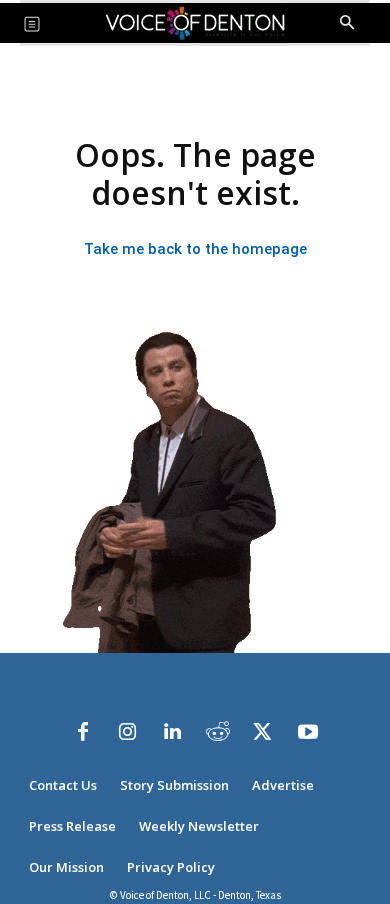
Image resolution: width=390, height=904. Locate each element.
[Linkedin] (173, 732)
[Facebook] (83, 732)
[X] (263, 732)
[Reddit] (218, 732)
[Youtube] (308, 732)
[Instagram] (128, 732)
